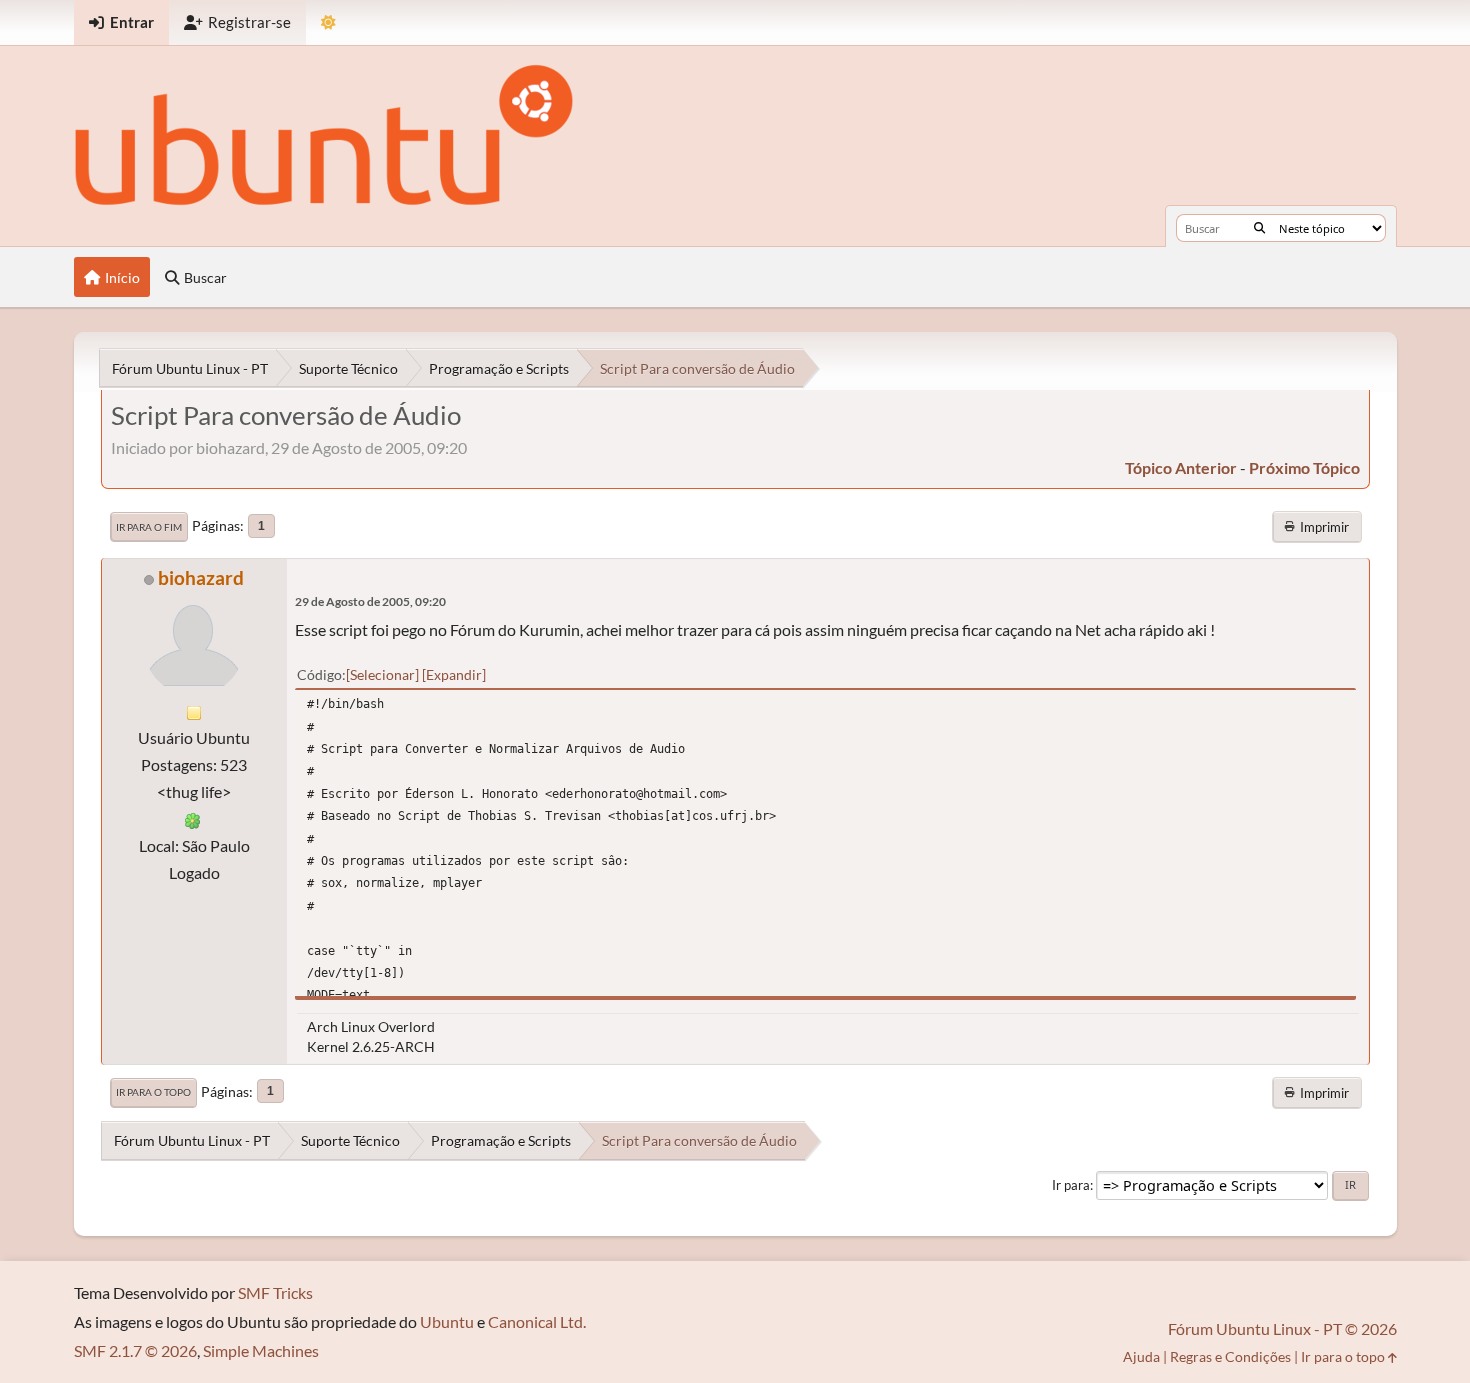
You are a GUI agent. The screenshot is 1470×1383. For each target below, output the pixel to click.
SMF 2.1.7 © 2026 (135, 1350)
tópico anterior (1181, 467)
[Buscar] (1259, 228)
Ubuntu (447, 1321)
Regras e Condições (1230, 1356)
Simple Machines (261, 1350)
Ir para (1071, 1185)
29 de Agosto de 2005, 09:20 (370, 601)
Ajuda (1141, 1356)
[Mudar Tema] (328, 22)
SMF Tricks (275, 1292)
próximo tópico (1304, 467)
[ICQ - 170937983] (193, 818)
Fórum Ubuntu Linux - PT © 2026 (1282, 1328)
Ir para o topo (153, 1092)
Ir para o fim (149, 527)
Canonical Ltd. (537, 1321)
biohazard (201, 577)
